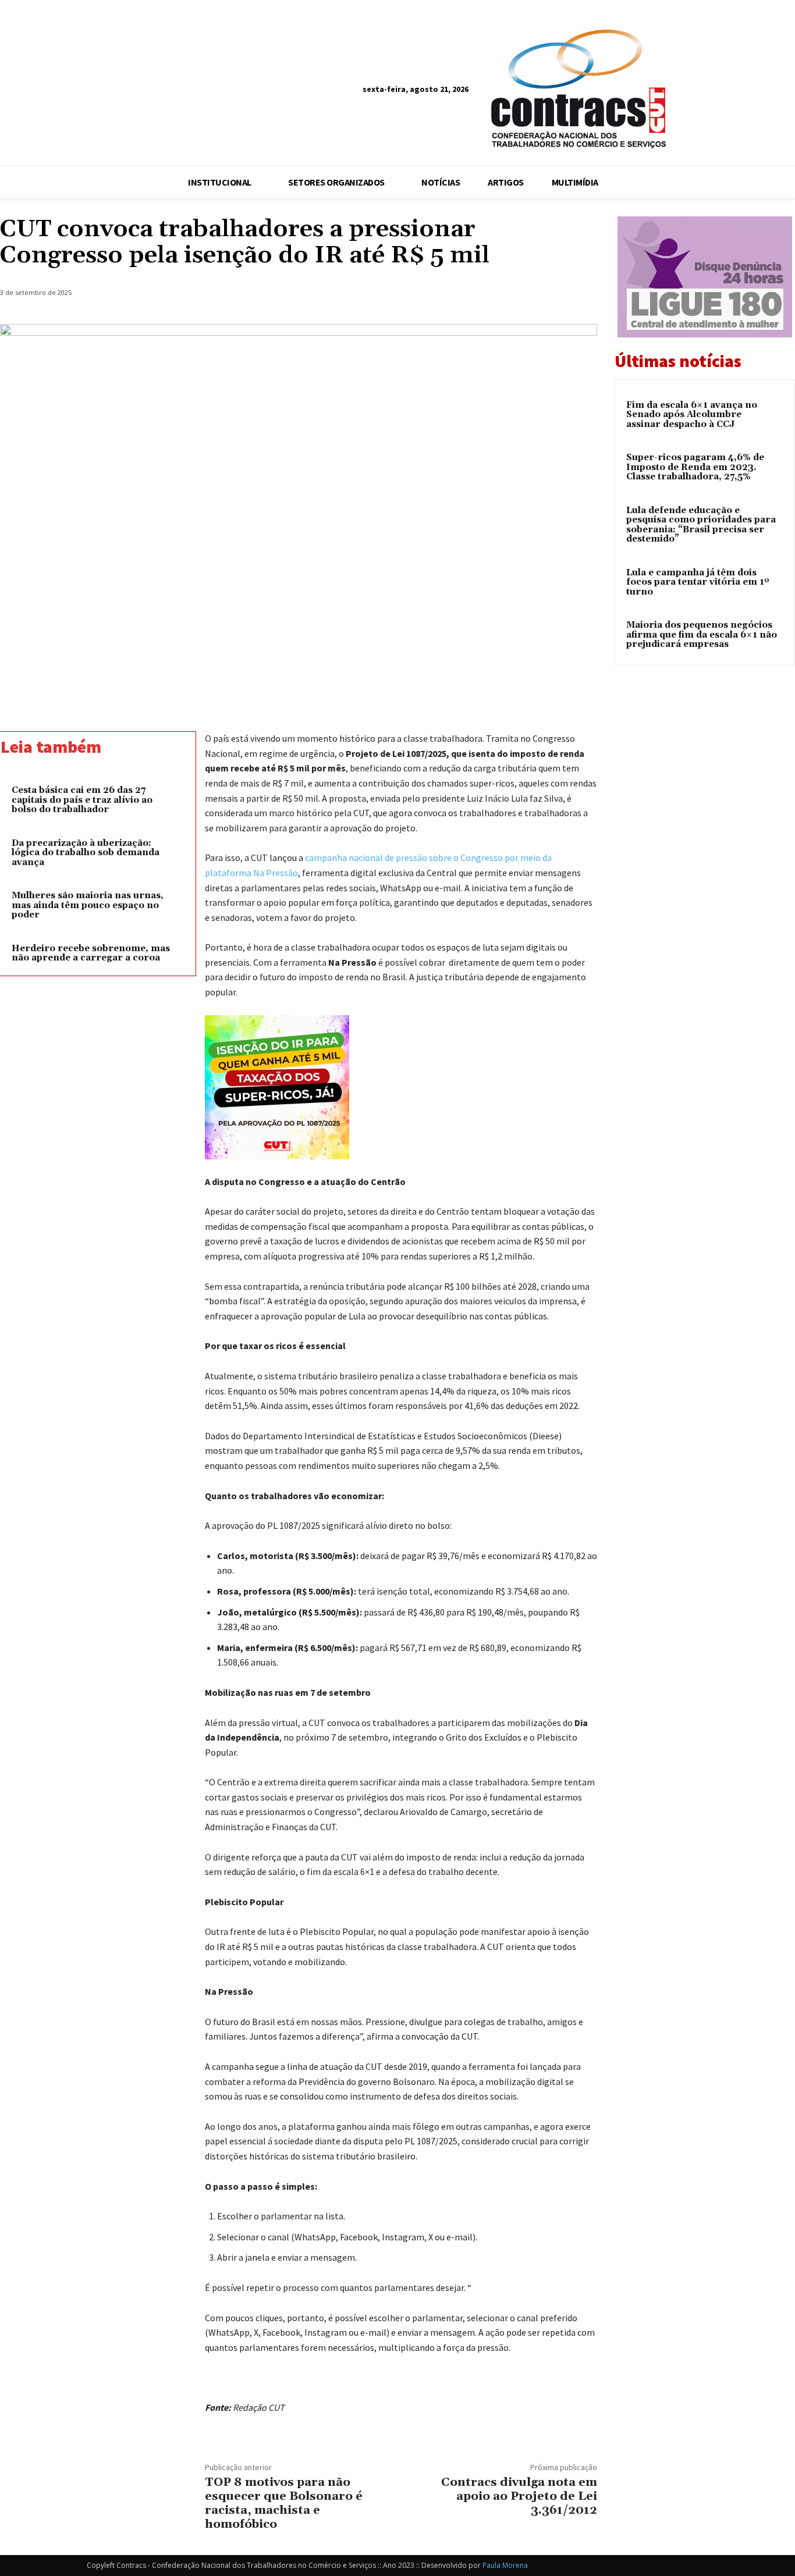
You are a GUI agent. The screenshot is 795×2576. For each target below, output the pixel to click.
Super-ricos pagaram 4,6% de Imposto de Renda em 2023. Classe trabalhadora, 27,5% (695, 467)
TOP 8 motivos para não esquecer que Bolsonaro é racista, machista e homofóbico (284, 2503)
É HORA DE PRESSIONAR (37, 203)
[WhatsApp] (558, 295)
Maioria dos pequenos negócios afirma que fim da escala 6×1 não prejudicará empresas (702, 635)
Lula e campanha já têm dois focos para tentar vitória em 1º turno (698, 582)
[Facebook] (741, 91)
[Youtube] (784, 91)
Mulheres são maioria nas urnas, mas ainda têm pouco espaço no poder (88, 905)
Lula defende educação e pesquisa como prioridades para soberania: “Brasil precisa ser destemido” (701, 525)
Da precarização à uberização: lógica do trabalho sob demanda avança (86, 853)
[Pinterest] (531, 295)
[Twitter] (504, 295)
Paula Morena (505, 2565)
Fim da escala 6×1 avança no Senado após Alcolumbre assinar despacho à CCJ (692, 415)
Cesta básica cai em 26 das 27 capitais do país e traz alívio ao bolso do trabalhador (82, 800)
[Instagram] (763, 91)
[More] (585, 295)
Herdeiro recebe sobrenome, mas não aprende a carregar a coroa (91, 953)
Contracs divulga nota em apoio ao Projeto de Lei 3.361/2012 (519, 2496)
